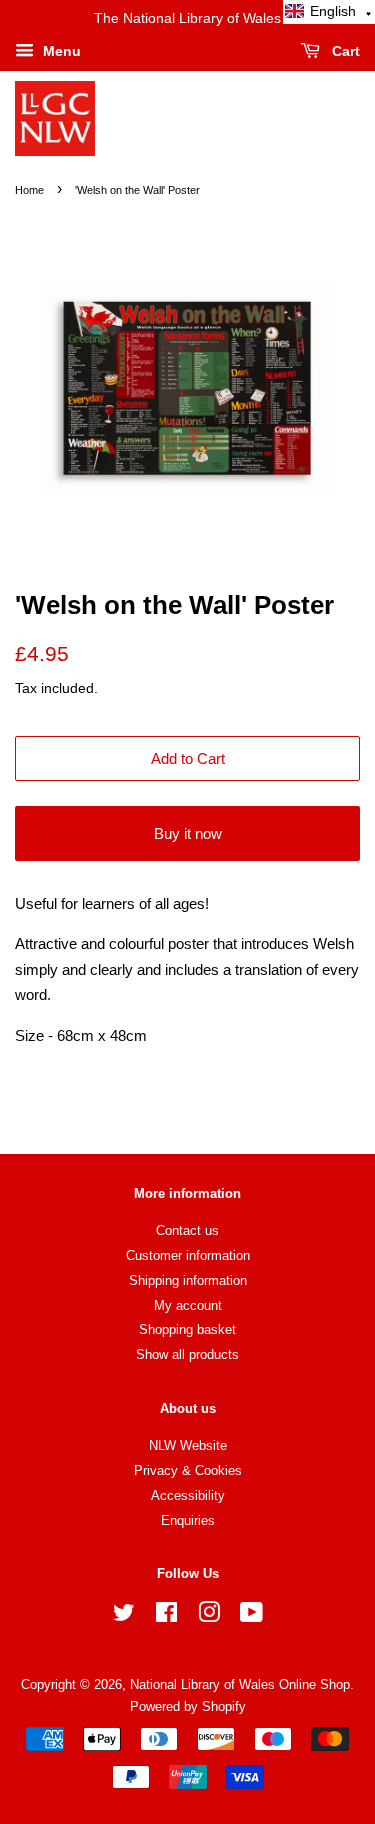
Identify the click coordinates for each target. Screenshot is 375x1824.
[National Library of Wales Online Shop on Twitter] (124, 1616)
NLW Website (188, 1445)
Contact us (187, 1230)
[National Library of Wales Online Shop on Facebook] (166, 1616)
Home (29, 190)
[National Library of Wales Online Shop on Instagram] (209, 1616)
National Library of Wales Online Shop (240, 1684)
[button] (329, 12)
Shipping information (188, 1280)
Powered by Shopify (188, 1706)
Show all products (187, 1354)
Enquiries (188, 1520)
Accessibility (188, 1495)
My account (188, 1305)
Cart (344, 51)
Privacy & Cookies (188, 1470)
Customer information (188, 1255)
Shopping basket (187, 1329)
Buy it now (188, 833)
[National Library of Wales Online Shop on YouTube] (251, 1616)
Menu (60, 51)
